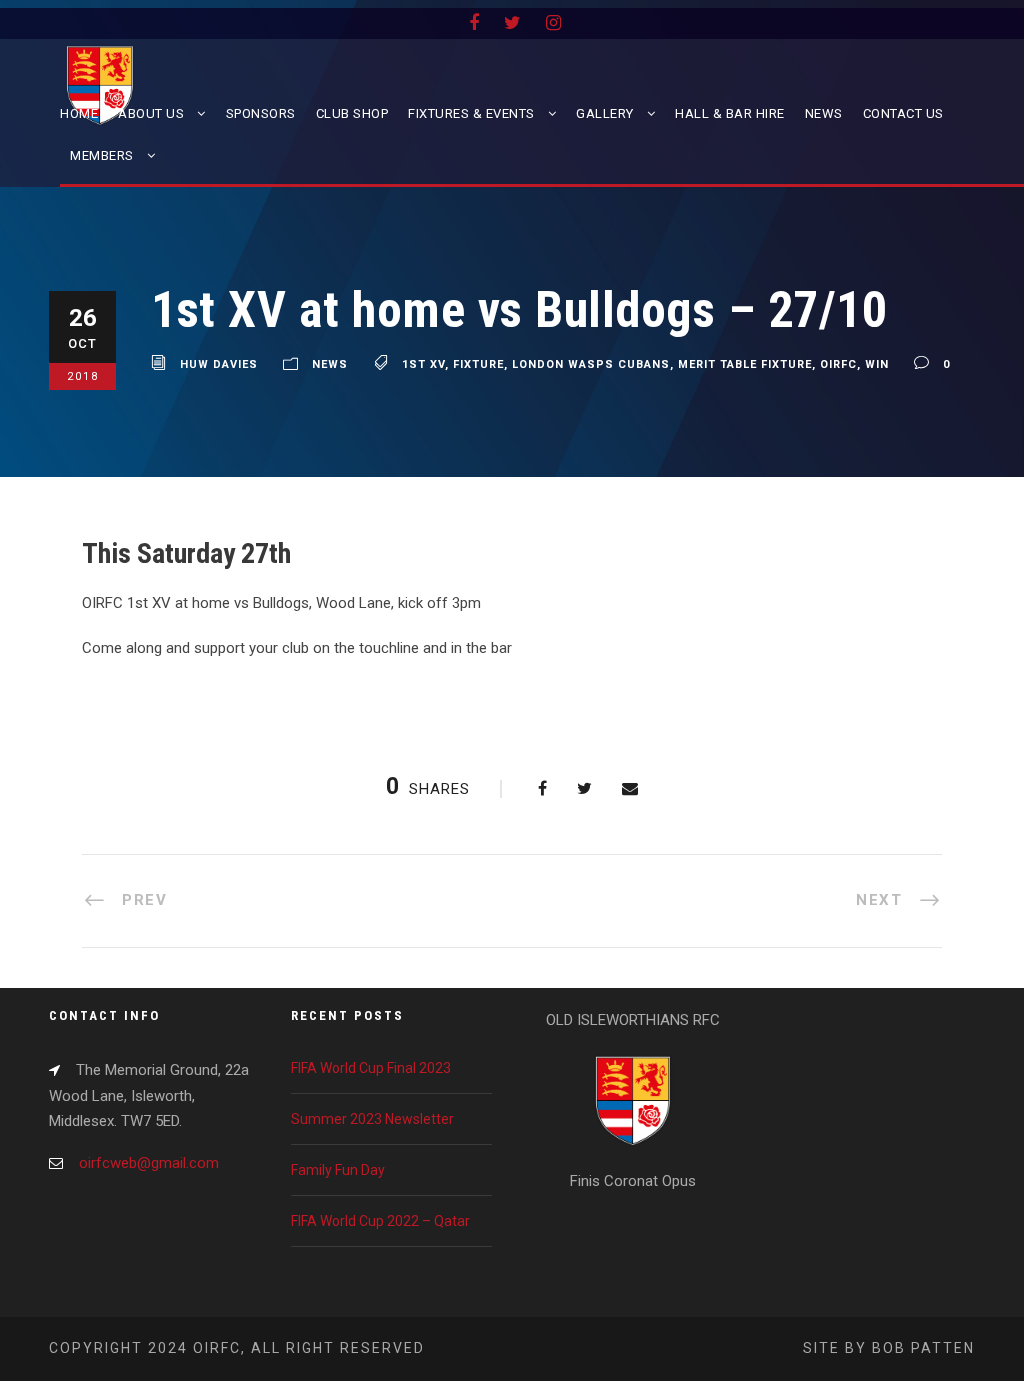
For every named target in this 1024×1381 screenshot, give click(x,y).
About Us (151, 113)
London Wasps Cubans (591, 364)
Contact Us (903, 113)
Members (102, 155)
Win (877, 364)
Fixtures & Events (471, 113)
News (824, 113)
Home (79, 113)
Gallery (605, 113)
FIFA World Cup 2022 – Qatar (380, 1221)
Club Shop (352, 113)
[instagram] (553, 22)
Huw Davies (219, 364)
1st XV (423, 364)
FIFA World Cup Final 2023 (371, 1068)
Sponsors (261, 113)
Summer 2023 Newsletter (372, 1119)
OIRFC (838, 364)
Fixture (478, 364)
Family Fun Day (338, 1170)
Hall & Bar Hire (730, 113)
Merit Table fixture (745, 364)
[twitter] (512, 22)
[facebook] (474, 22)
